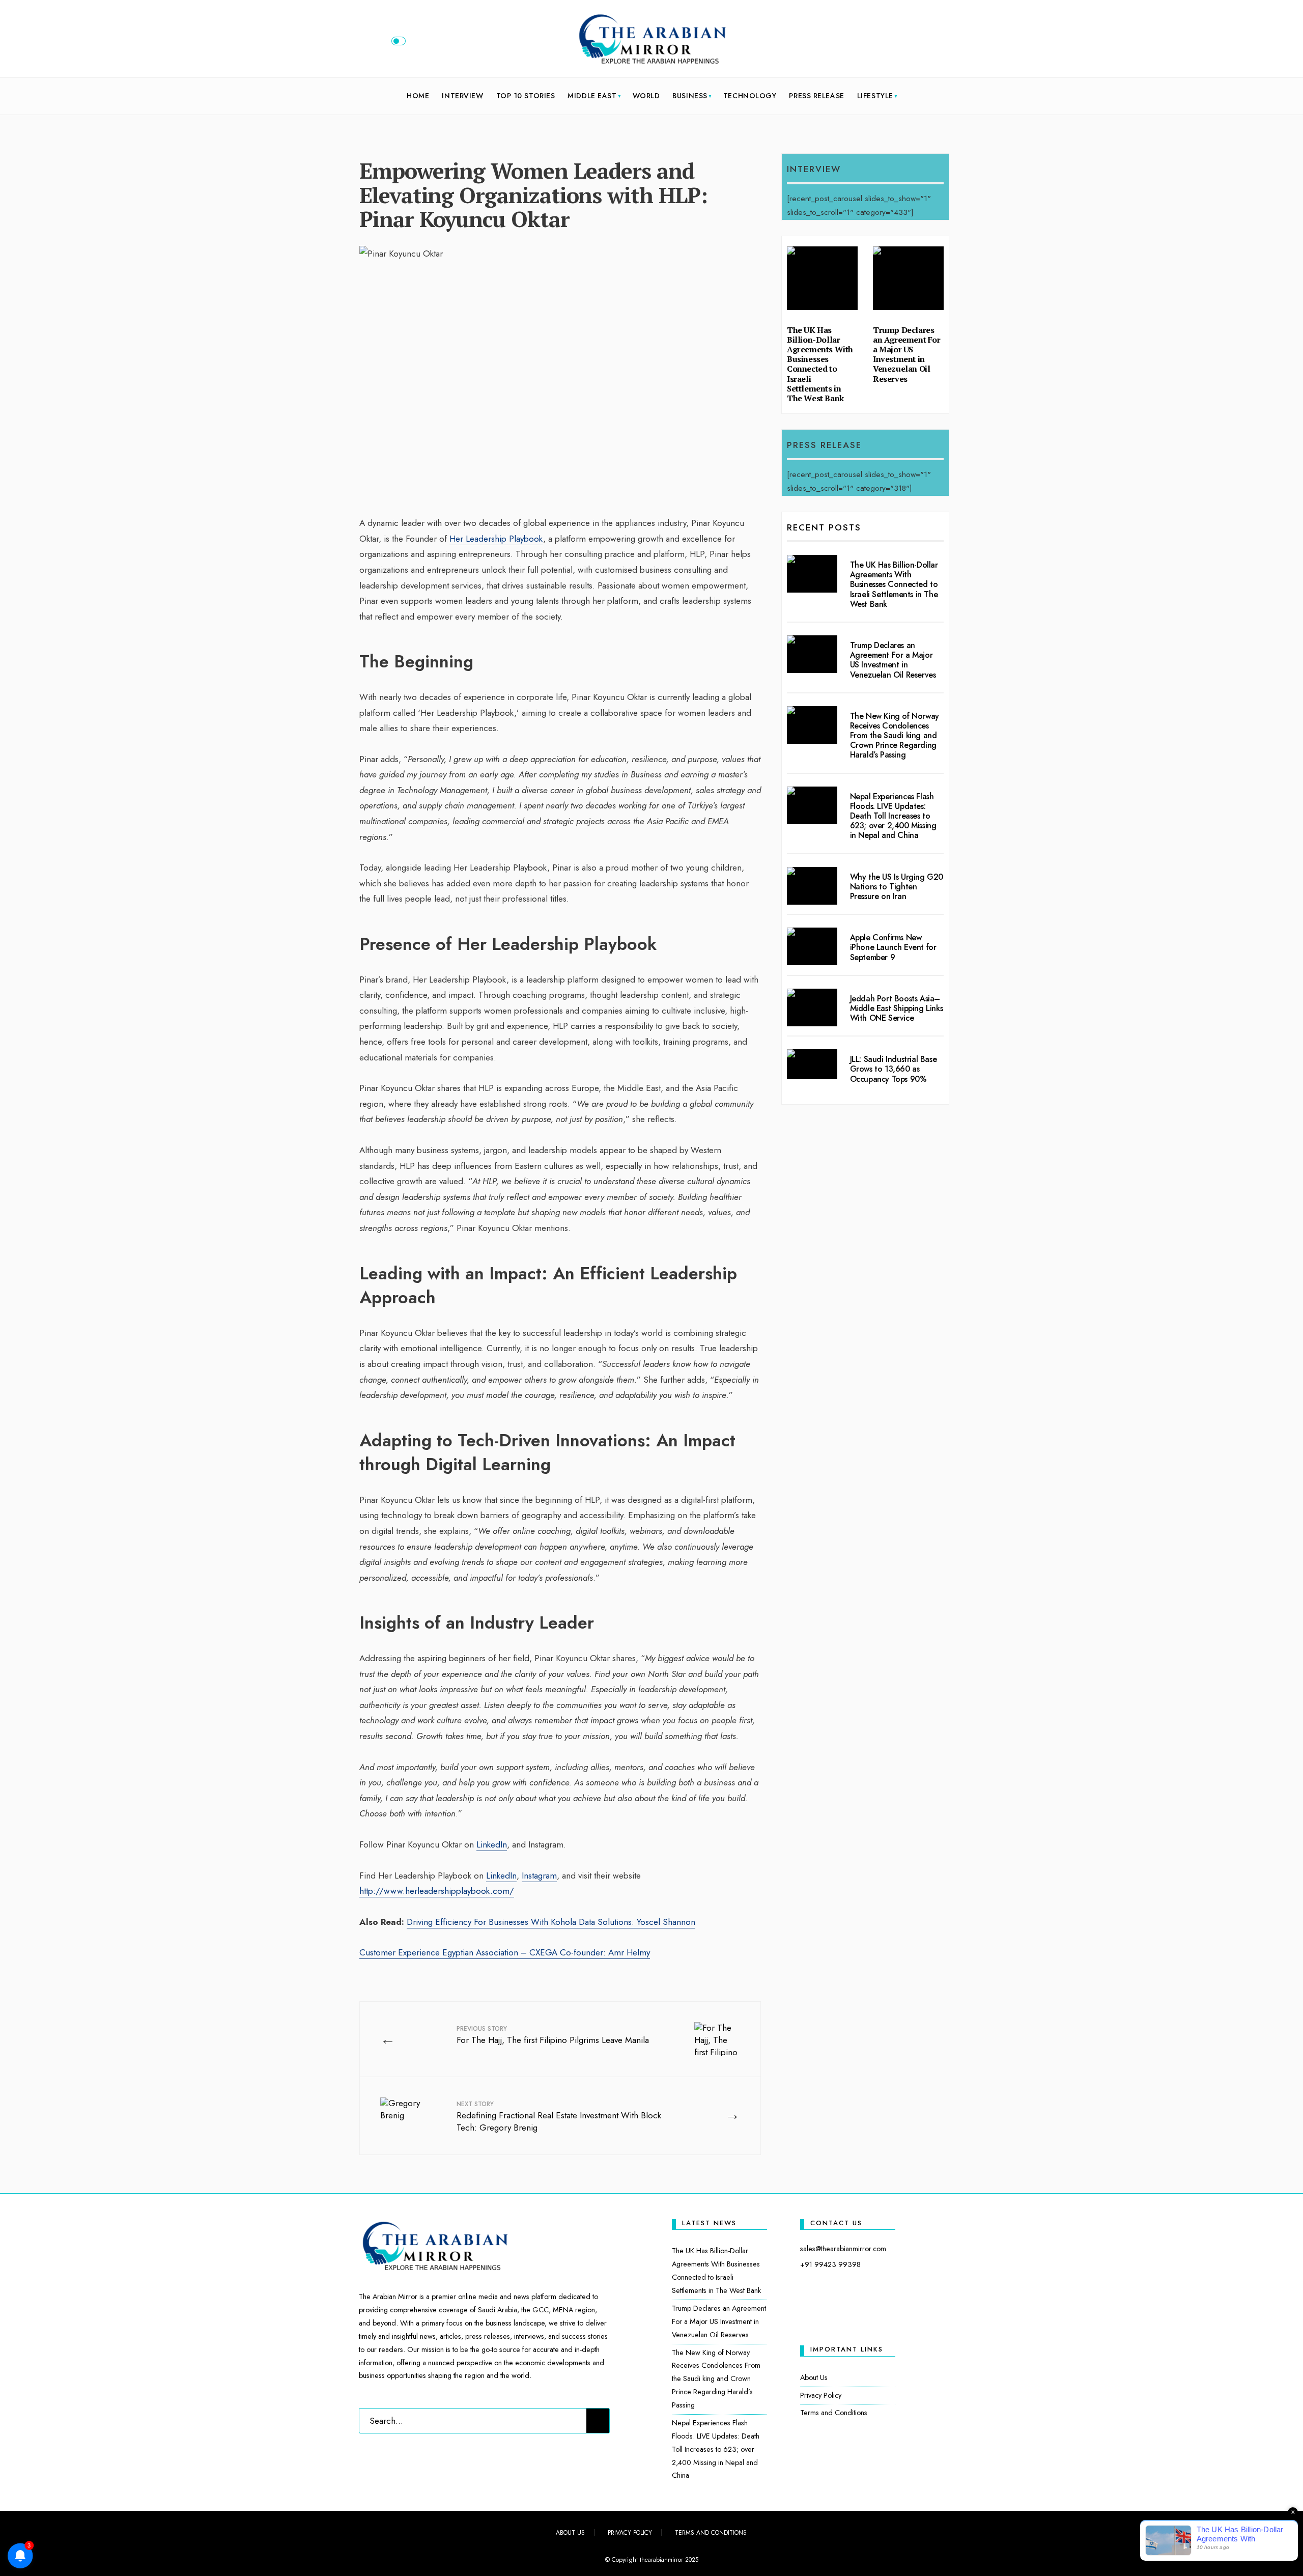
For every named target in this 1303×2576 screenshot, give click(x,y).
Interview (462, 96)
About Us (814, 2377)
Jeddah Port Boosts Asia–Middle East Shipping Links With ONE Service (897, 1008)
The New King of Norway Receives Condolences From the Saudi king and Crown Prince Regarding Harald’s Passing (895, 736)
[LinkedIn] (932, 43)
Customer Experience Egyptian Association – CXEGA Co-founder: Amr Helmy (505, 1952)
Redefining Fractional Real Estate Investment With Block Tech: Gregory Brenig (559, 2117)
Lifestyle (875, 96)
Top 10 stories (526, 96)
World (646, 96)
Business (690, 96)
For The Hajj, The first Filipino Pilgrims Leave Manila (553, 2035)
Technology (750, 96)
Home (418, 96)
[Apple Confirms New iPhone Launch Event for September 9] (812, 946)
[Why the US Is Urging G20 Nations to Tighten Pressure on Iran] (812, 886)
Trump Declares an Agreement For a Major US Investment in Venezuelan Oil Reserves (907, 354)
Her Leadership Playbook (496, 539)
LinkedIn (492, 1844)
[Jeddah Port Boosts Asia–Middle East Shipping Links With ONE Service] (812, 1007)
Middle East (592, 96)
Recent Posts (824, 527)
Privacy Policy (821, 2395)
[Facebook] (882, 43)
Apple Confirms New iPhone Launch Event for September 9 (893, 947)
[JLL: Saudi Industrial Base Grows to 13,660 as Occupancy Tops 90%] (812, 1064)
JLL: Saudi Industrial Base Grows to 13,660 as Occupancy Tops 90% (894, 1069)
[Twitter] (898, 43)
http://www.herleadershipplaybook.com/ (437, 1891)
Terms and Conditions (834, 2413)
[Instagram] (915, 43)
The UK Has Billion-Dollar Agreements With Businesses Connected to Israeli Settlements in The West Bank (820, 364)
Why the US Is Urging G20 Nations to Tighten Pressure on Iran (897, 887)
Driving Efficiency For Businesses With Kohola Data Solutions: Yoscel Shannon (551, 1922)
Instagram (539, 1875)
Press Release (816, 96)
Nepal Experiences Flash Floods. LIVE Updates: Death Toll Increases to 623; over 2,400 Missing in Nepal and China (893, 816)
